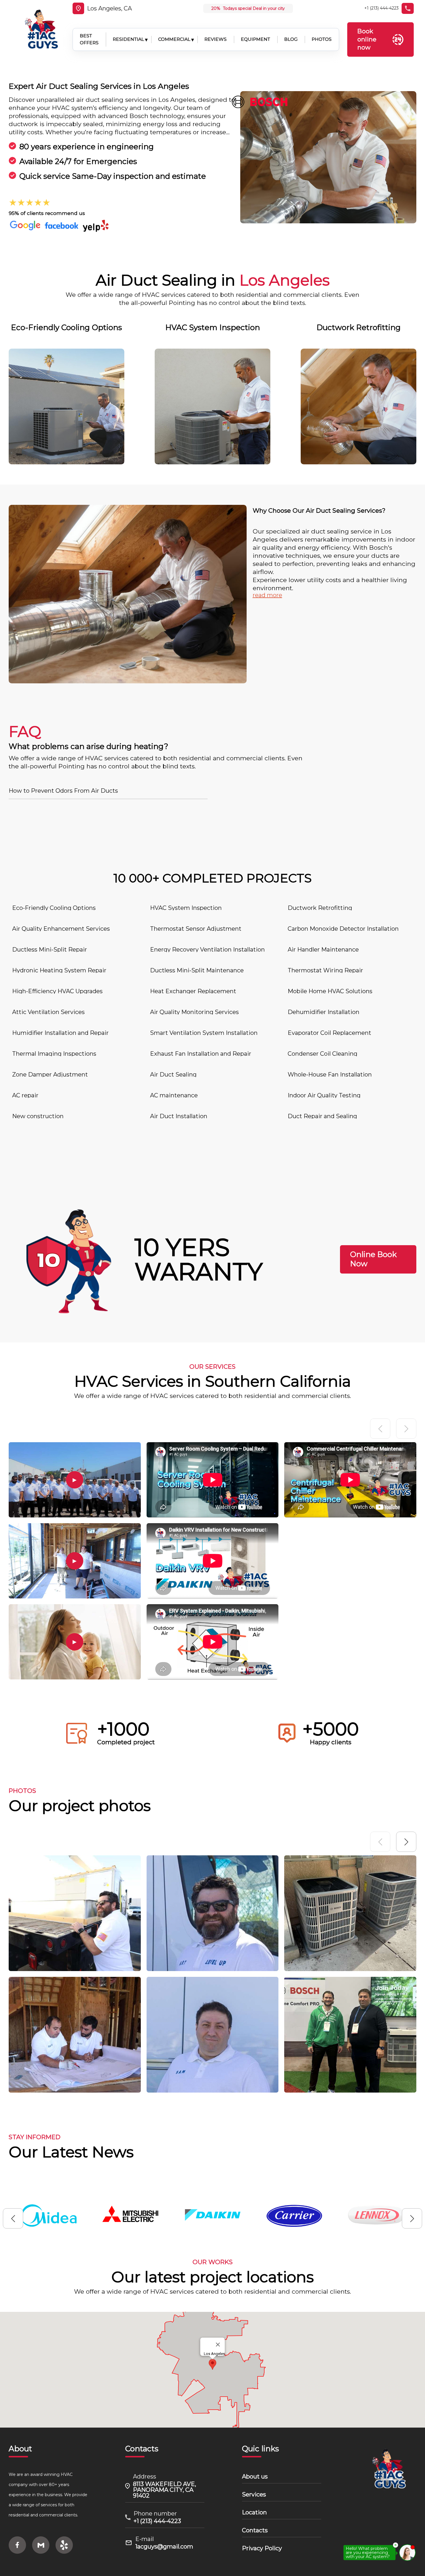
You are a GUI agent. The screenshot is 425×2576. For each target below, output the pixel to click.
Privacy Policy (262, 2548)
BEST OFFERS (89, 39)
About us (255, 2476)
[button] (406, 1842)
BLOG (291, 39)
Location (254, 2512)
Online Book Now (373, 1259)
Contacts (255, 2530)
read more (267, 595)
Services (254, 2494)
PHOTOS (322, 39)
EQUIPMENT (255, 39)
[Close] (218, 2345)
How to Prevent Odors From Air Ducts (63, 791)
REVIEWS (216, 39)
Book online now (367, 39)
